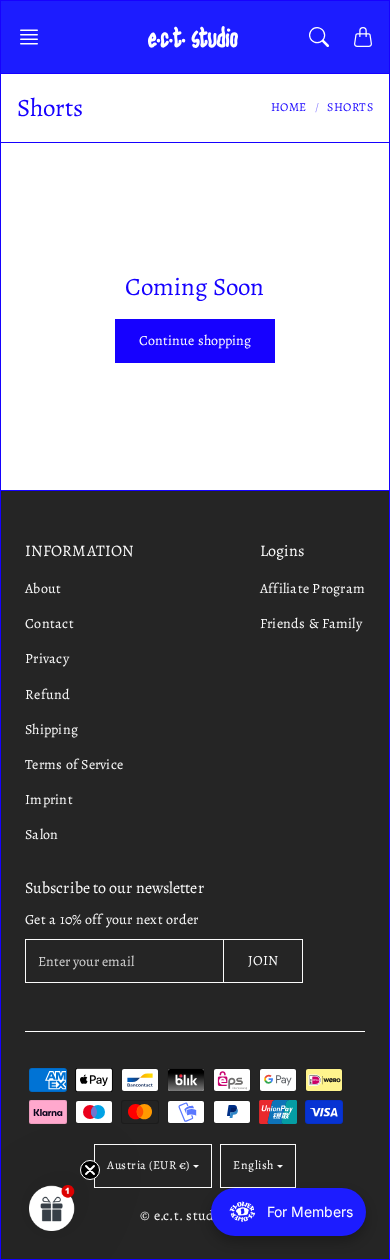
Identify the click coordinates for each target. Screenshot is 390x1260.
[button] (35, 37)
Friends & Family (311, 623)
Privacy (47, 658)
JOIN (263, 960)
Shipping (51, 729)
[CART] (363, 37)
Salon (41, 834)
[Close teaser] (90, 1170)
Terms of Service (74, 764)
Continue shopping (195, 340)
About (43, 588)
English (253, 1165)
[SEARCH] (319, 37)
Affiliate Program (312, 588)
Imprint (49, 799)
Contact (49, 623)
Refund (48, 694)
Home (289, 107)
